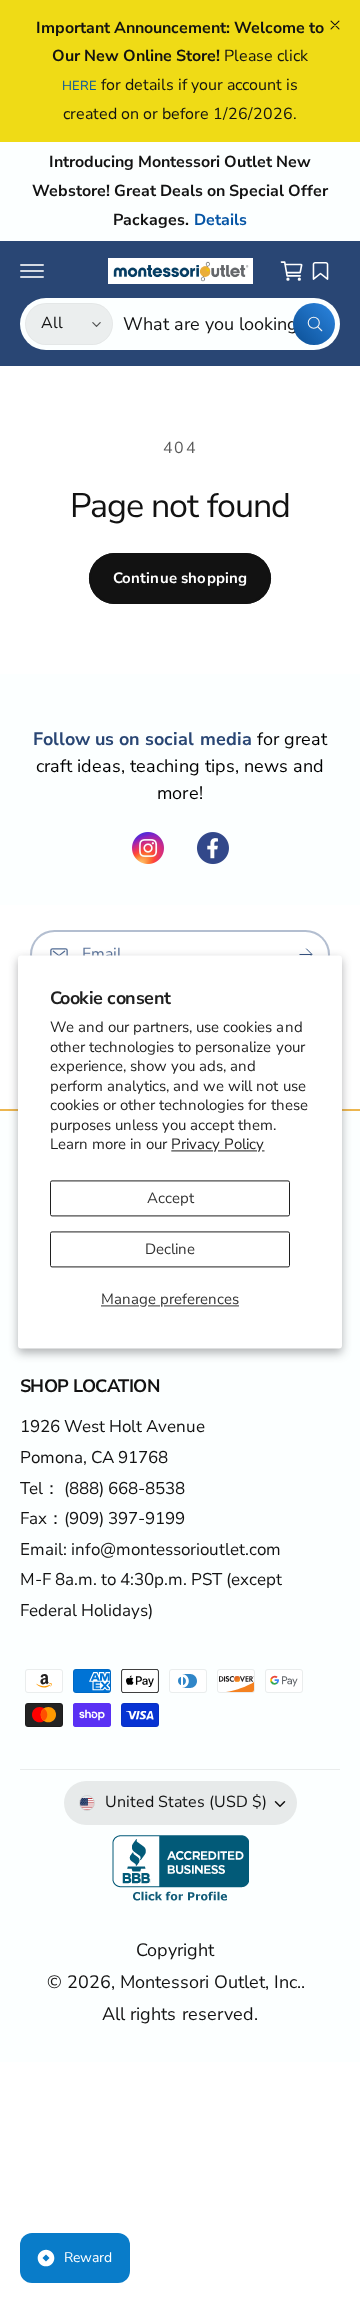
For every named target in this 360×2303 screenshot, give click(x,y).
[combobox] (229, 324)
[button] (32, 271)
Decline (170, 1249)
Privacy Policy (217, 1145)
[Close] (335, 25)
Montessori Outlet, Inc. (210, 1982)
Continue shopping (180, 578)
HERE (79, 86)
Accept (170, 1198)
